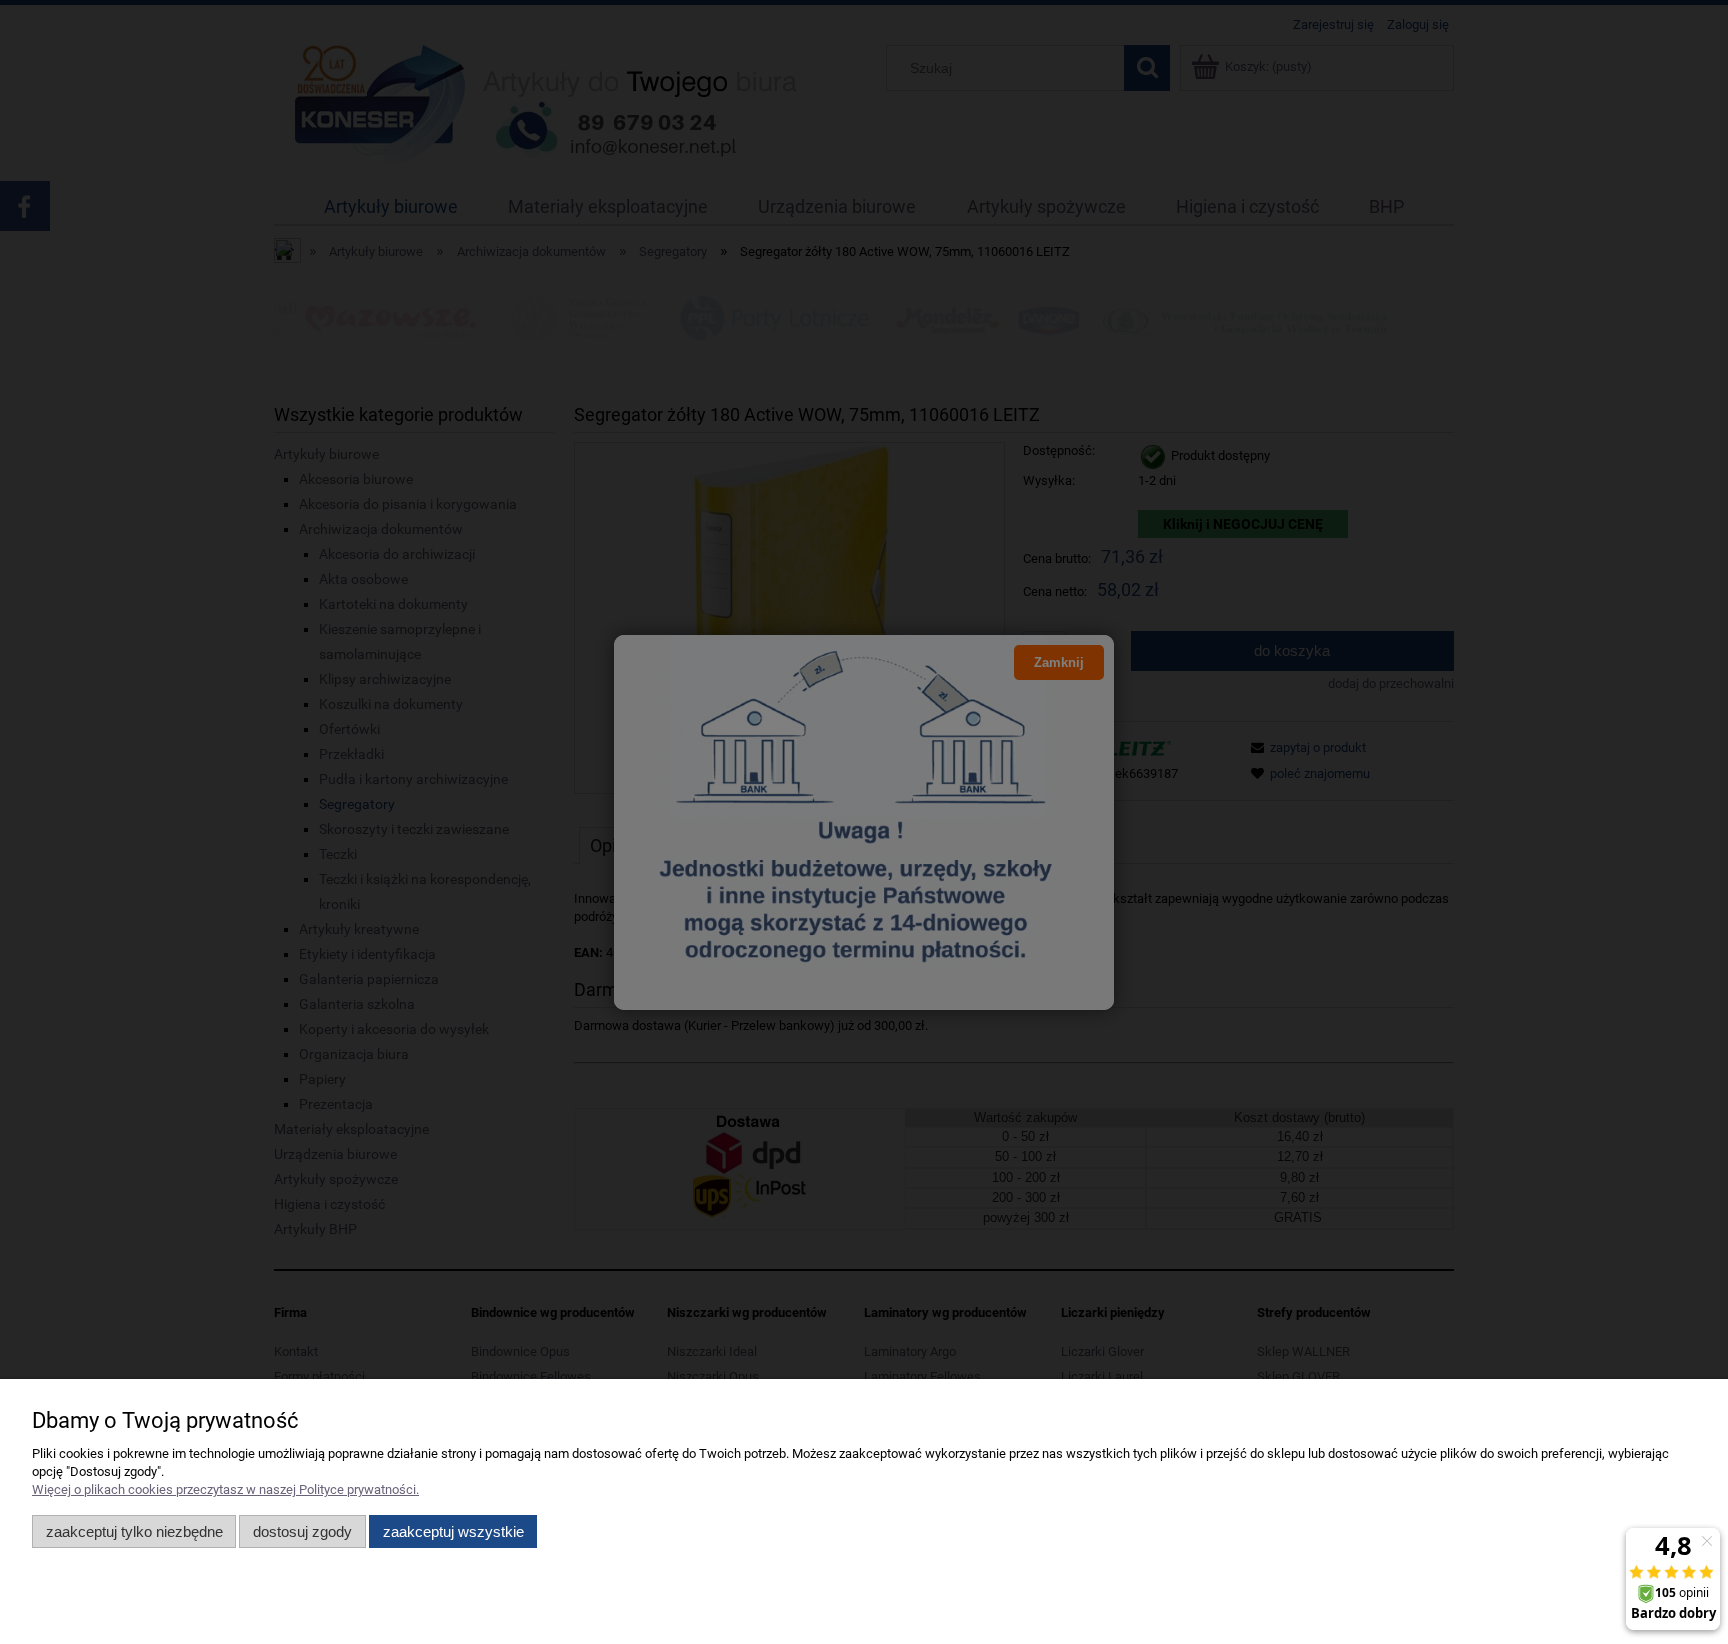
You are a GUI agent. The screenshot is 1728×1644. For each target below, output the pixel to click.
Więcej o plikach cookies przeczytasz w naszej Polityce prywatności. (225, 1489)
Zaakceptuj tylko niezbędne (134, 1531)
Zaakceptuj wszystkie (453, 1531)
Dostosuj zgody (302, 1531)
